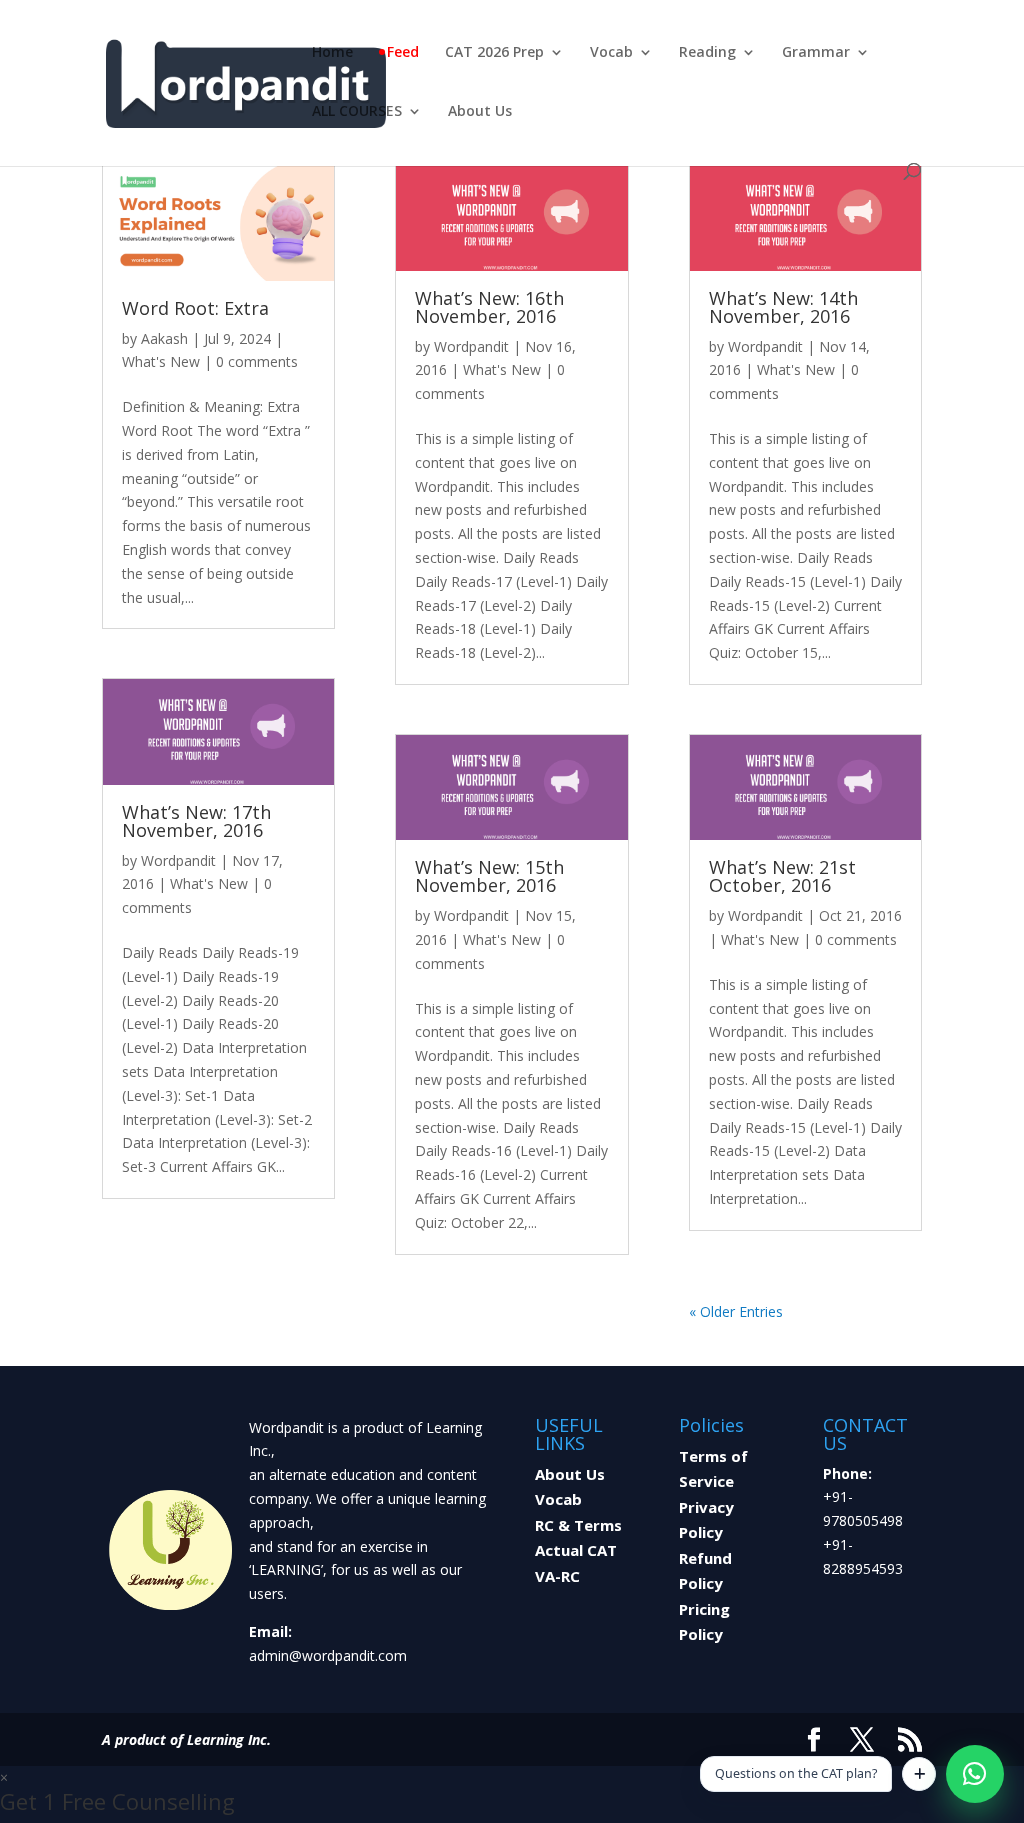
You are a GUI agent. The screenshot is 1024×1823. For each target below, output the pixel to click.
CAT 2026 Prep (494, 53)
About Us (480, 112)
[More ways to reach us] (919, 1774)
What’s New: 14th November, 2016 (783, 307)
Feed (403, 53)
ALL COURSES (357, 112)
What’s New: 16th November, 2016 (489, 307)
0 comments (257, 361)
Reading (707, 53)
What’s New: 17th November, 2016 (196, 821)
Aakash (164, 338)
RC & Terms (578, 1525)
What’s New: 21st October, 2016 (782, 876)
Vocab (611, 53)
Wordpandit (178, 860)
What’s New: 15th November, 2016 (489, 876)
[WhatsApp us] (975, 1774)
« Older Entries (736, 1311)
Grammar (816, 53)
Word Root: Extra (195, 308)
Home (332, 53)
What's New (161, 361)
